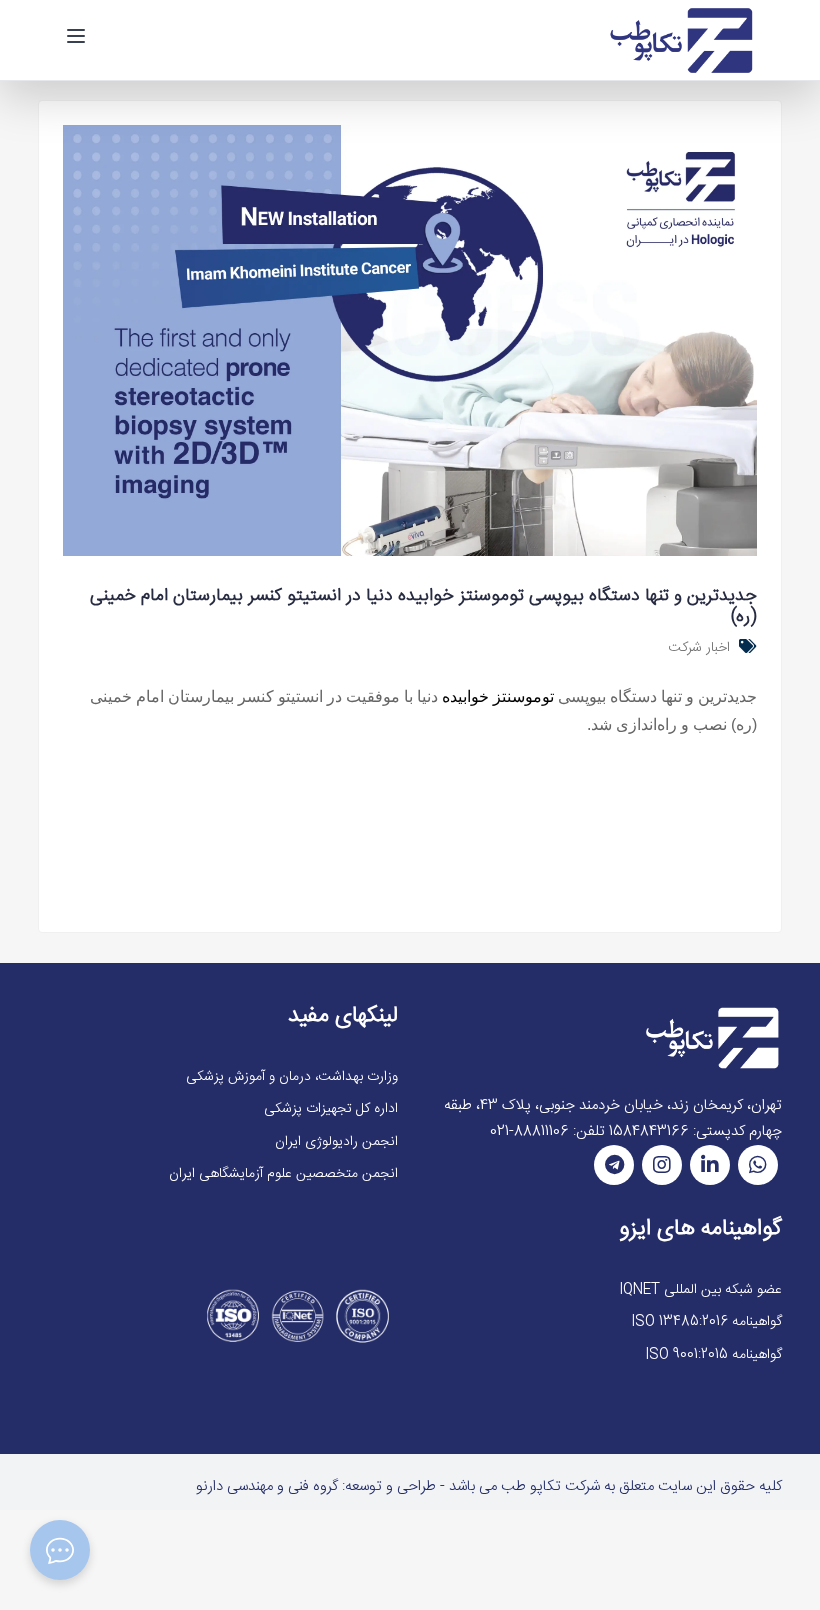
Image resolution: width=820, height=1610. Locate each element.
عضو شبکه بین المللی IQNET (700, 1290)
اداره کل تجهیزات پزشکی (331, 1109)
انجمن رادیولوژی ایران (336, 1142)
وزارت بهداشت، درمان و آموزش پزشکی (292, 1077)
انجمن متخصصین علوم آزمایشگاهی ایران (283, 1174)
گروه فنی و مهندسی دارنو (267, 1486)
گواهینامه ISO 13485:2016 (706, 1322)
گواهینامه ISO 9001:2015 (713, 1355)
